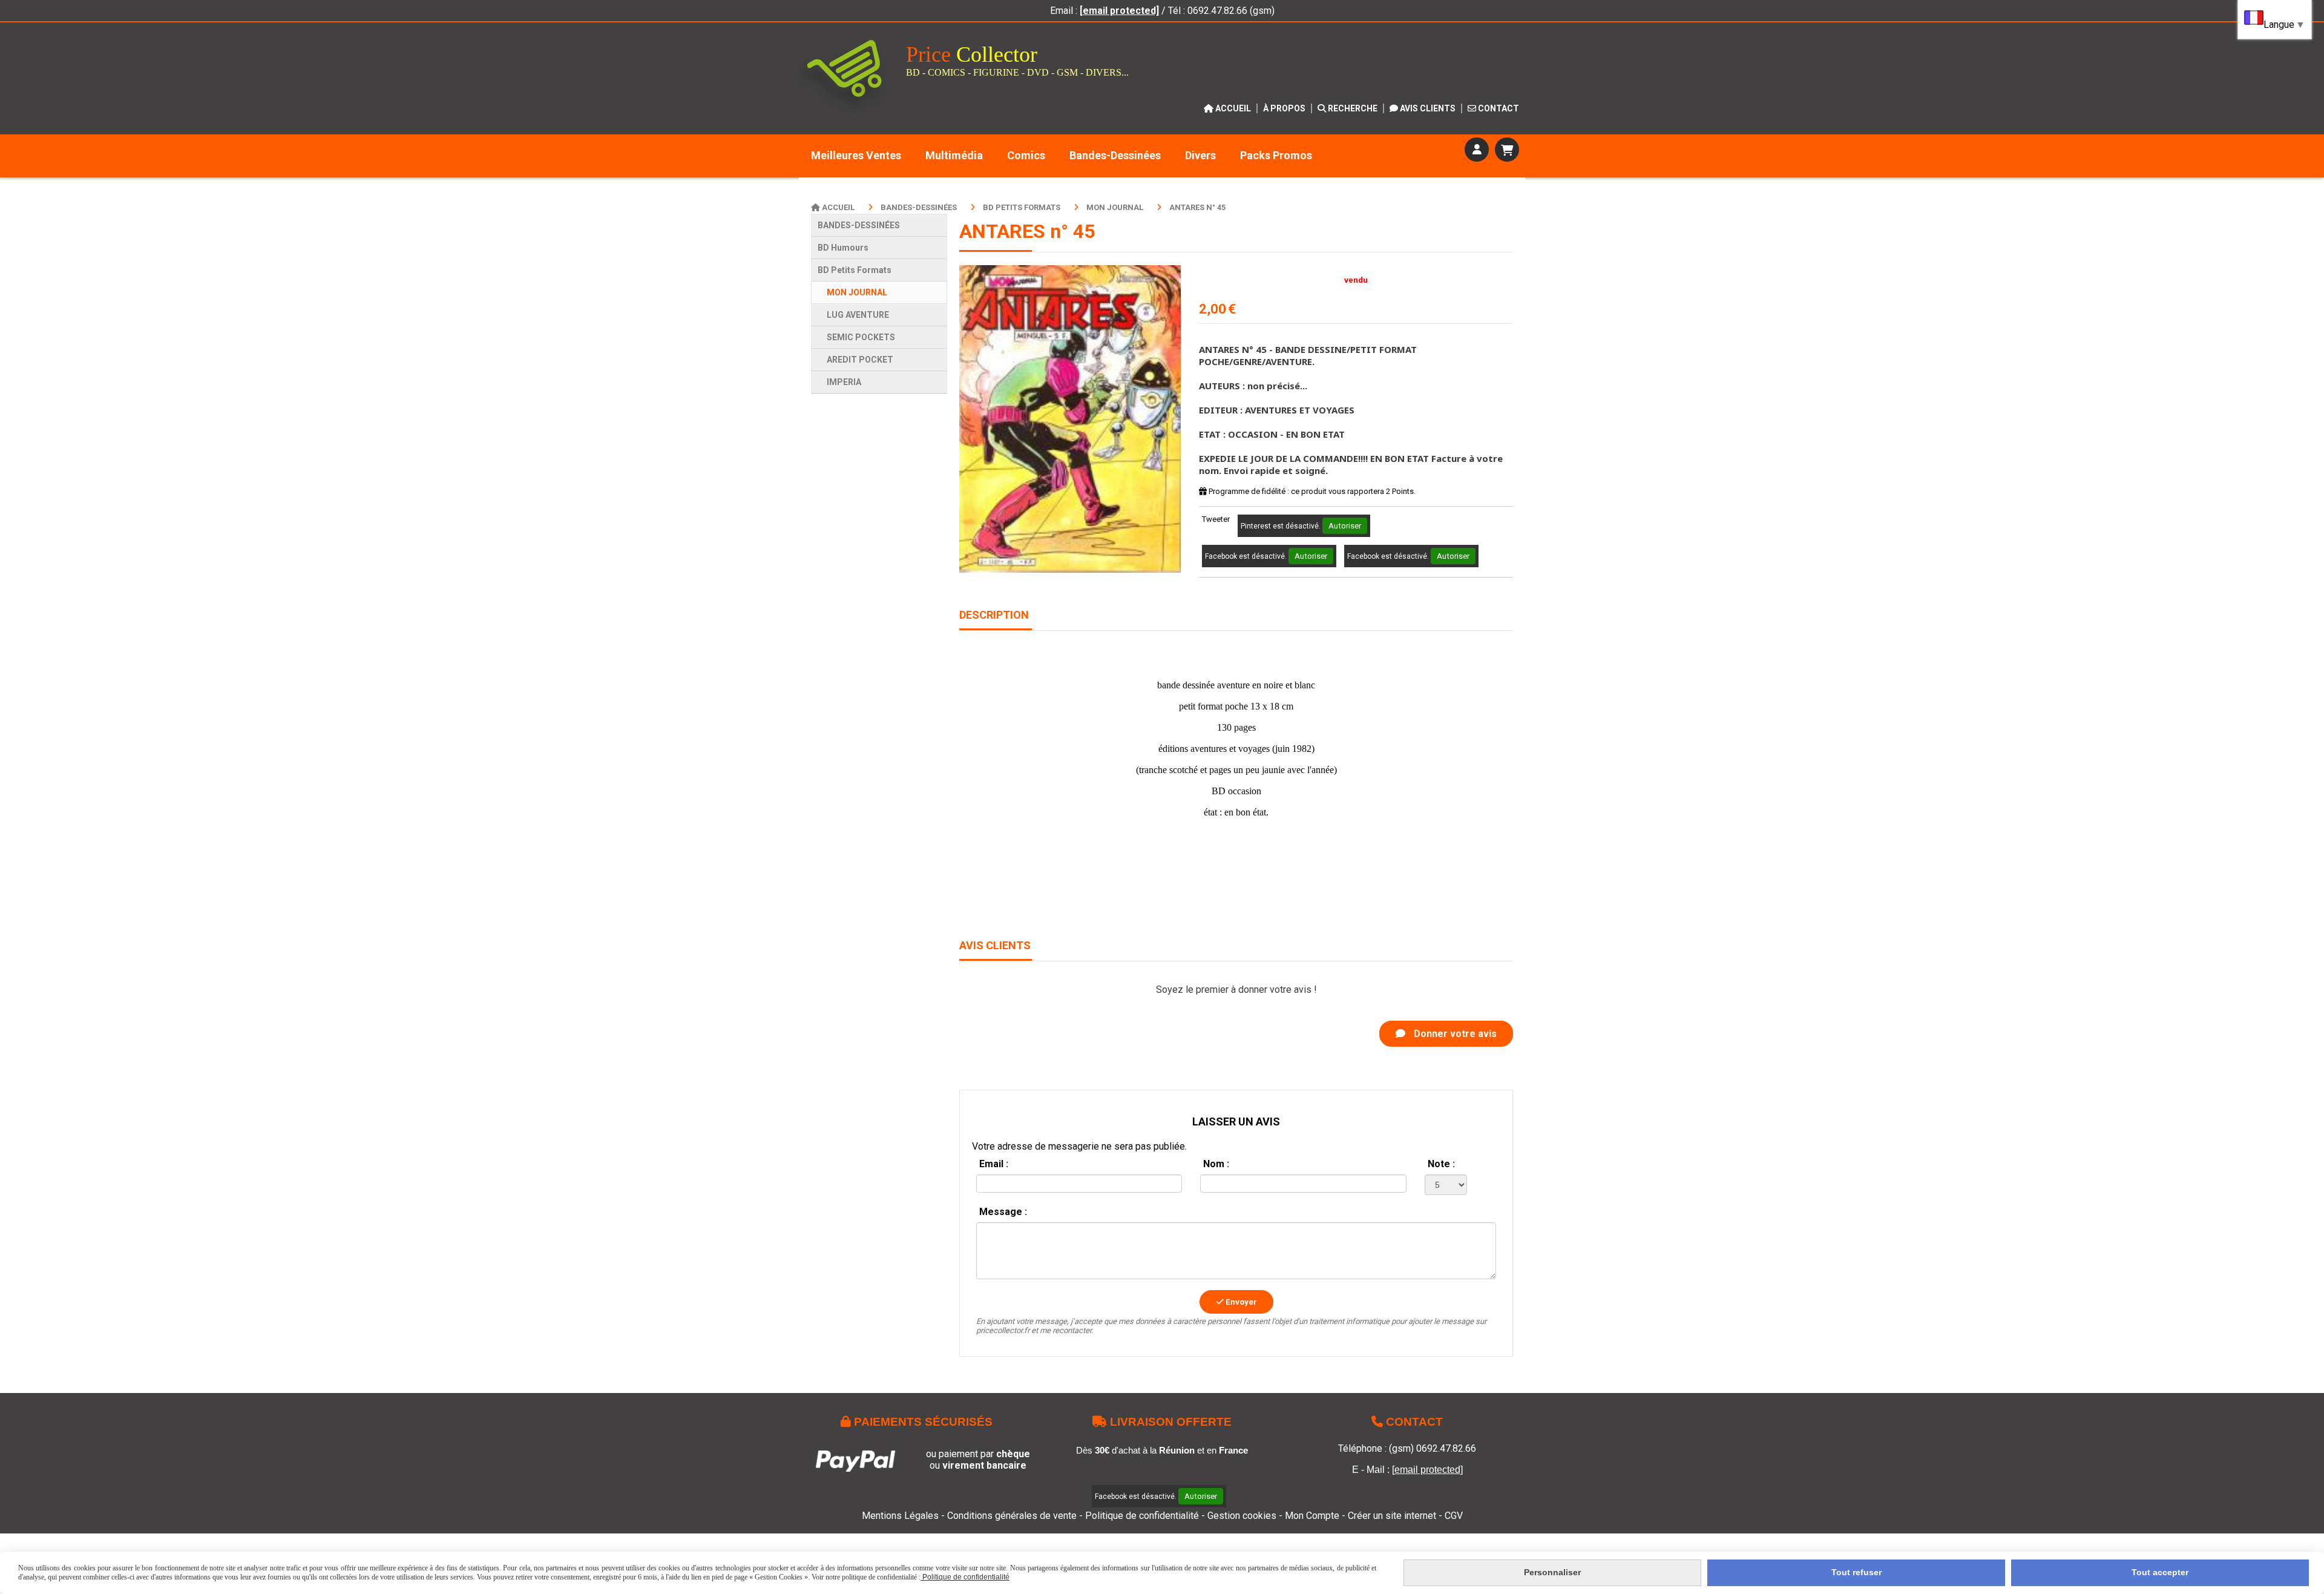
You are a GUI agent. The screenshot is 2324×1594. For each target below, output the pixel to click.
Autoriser (1345, 526)
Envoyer (1240, 1302)
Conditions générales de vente (1012, 1516)
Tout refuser (1856, 1572)
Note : (1441, 1164)
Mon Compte (1312, 1516)
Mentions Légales (900, 1516)
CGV (1454, 1516)
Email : (994, 1164)
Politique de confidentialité (1142, 1516)
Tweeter (1216, 519)
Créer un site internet (1392, 1516)
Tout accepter (2160, 1572)
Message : (1003, 1212)
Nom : (1216, 1164)
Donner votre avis (1454, 1034)
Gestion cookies (1243, 1516)
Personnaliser (1552, 1572)
